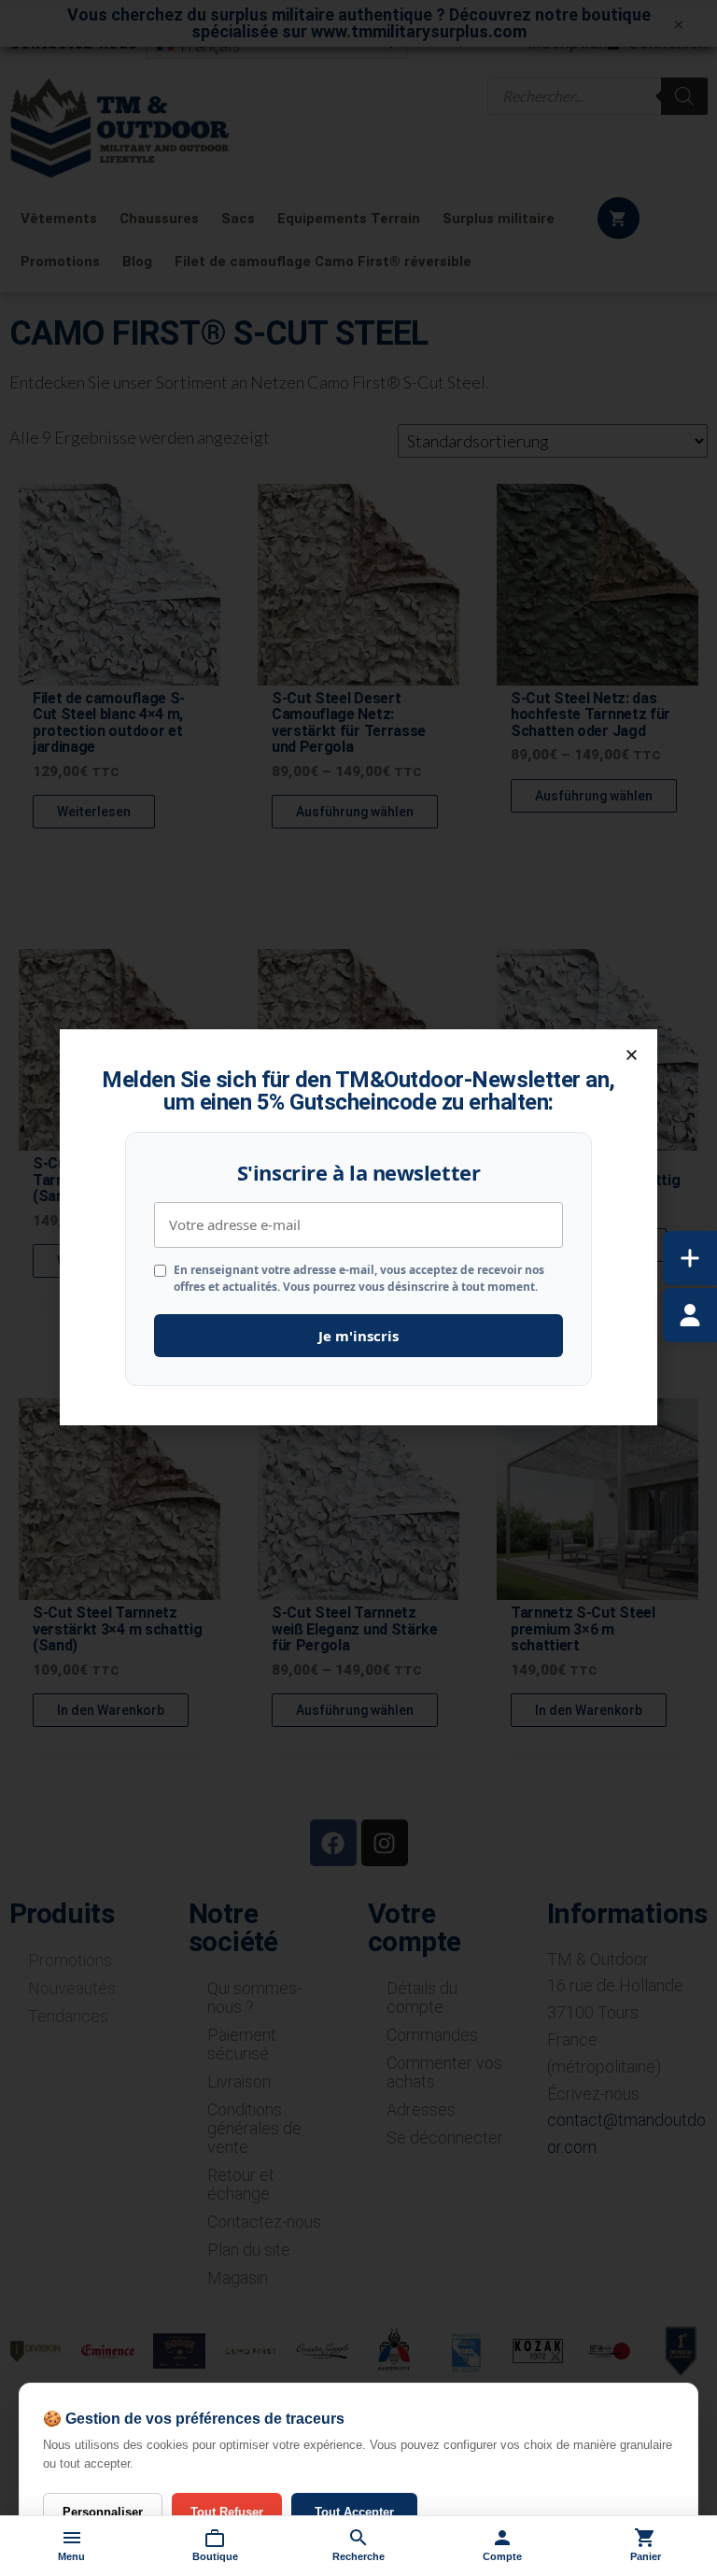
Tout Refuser (227, 2512)
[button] (632, 1055)
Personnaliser (103, 2512)
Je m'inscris (358, 1336)
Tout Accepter (354, 2512)
